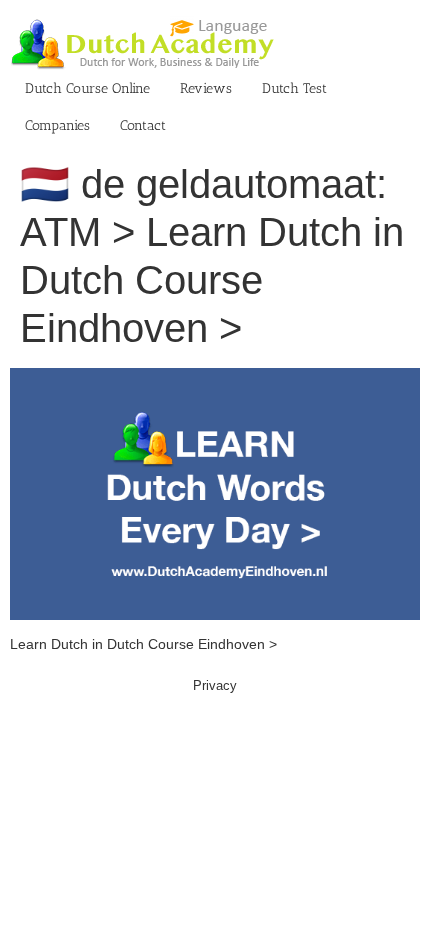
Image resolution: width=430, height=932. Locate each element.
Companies (57, 125)
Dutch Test (294, 88)
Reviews (206, 88)
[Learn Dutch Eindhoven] (215, 378)
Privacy (215, 685)
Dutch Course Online (87, 88)
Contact (143, 125)
